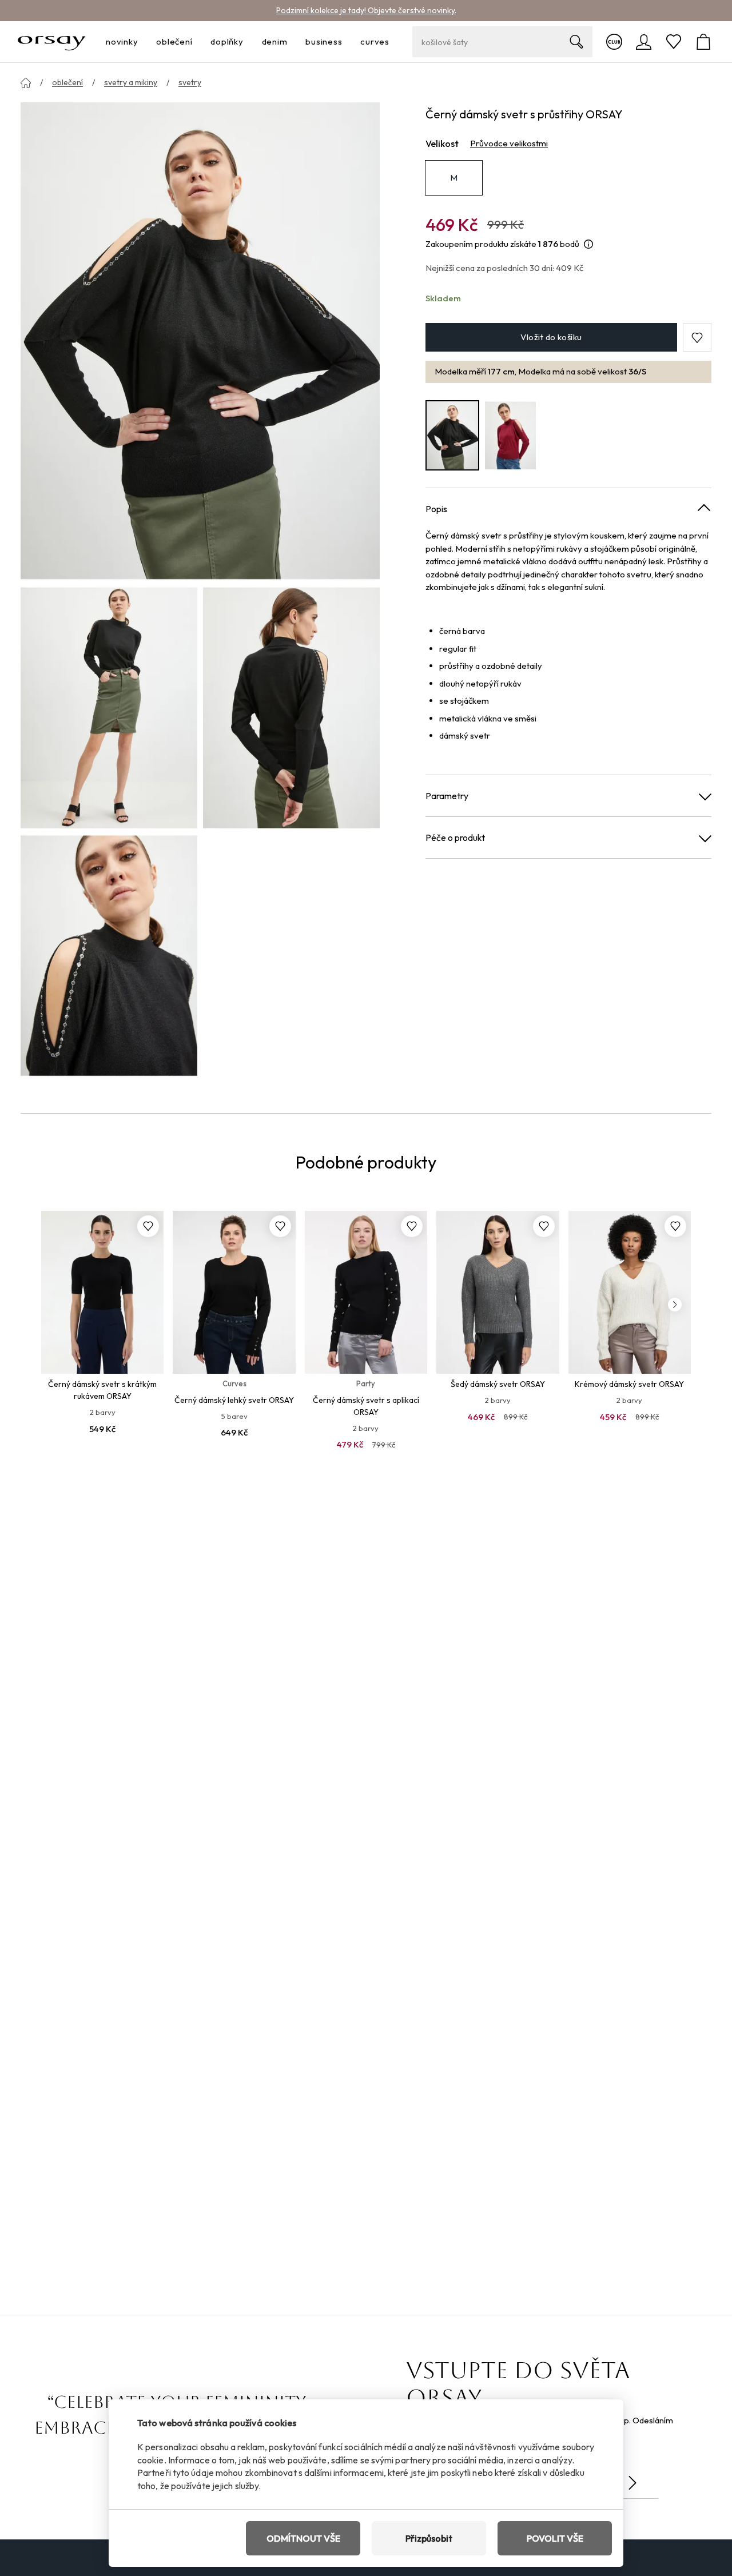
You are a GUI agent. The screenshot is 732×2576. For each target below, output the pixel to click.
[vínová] (511, 435)
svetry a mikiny (131, 82)
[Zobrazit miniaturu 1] (109, 707)
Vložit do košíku (551, 338)
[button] (697, 338)
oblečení (67, 82)
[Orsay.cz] (52, 42)
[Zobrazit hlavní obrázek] (200, 342)
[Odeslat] (632, 2483)
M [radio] (454, 178)
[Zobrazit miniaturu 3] (109, 956)
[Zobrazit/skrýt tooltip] (588, 244)
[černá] (452, 435)
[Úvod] (26, 83)
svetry (190, 82)
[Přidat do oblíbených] (148, 1226)
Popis (436, 509)
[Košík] (703, 42)
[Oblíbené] (674, 42)
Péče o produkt (455, 838)
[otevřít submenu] (141, 42)
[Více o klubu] (614, 42)
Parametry (447, 796)
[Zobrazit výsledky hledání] (576, 42)
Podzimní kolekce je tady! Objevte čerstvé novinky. (366, 10)
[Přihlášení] (644, 42)
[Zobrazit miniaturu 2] (291, 707)
